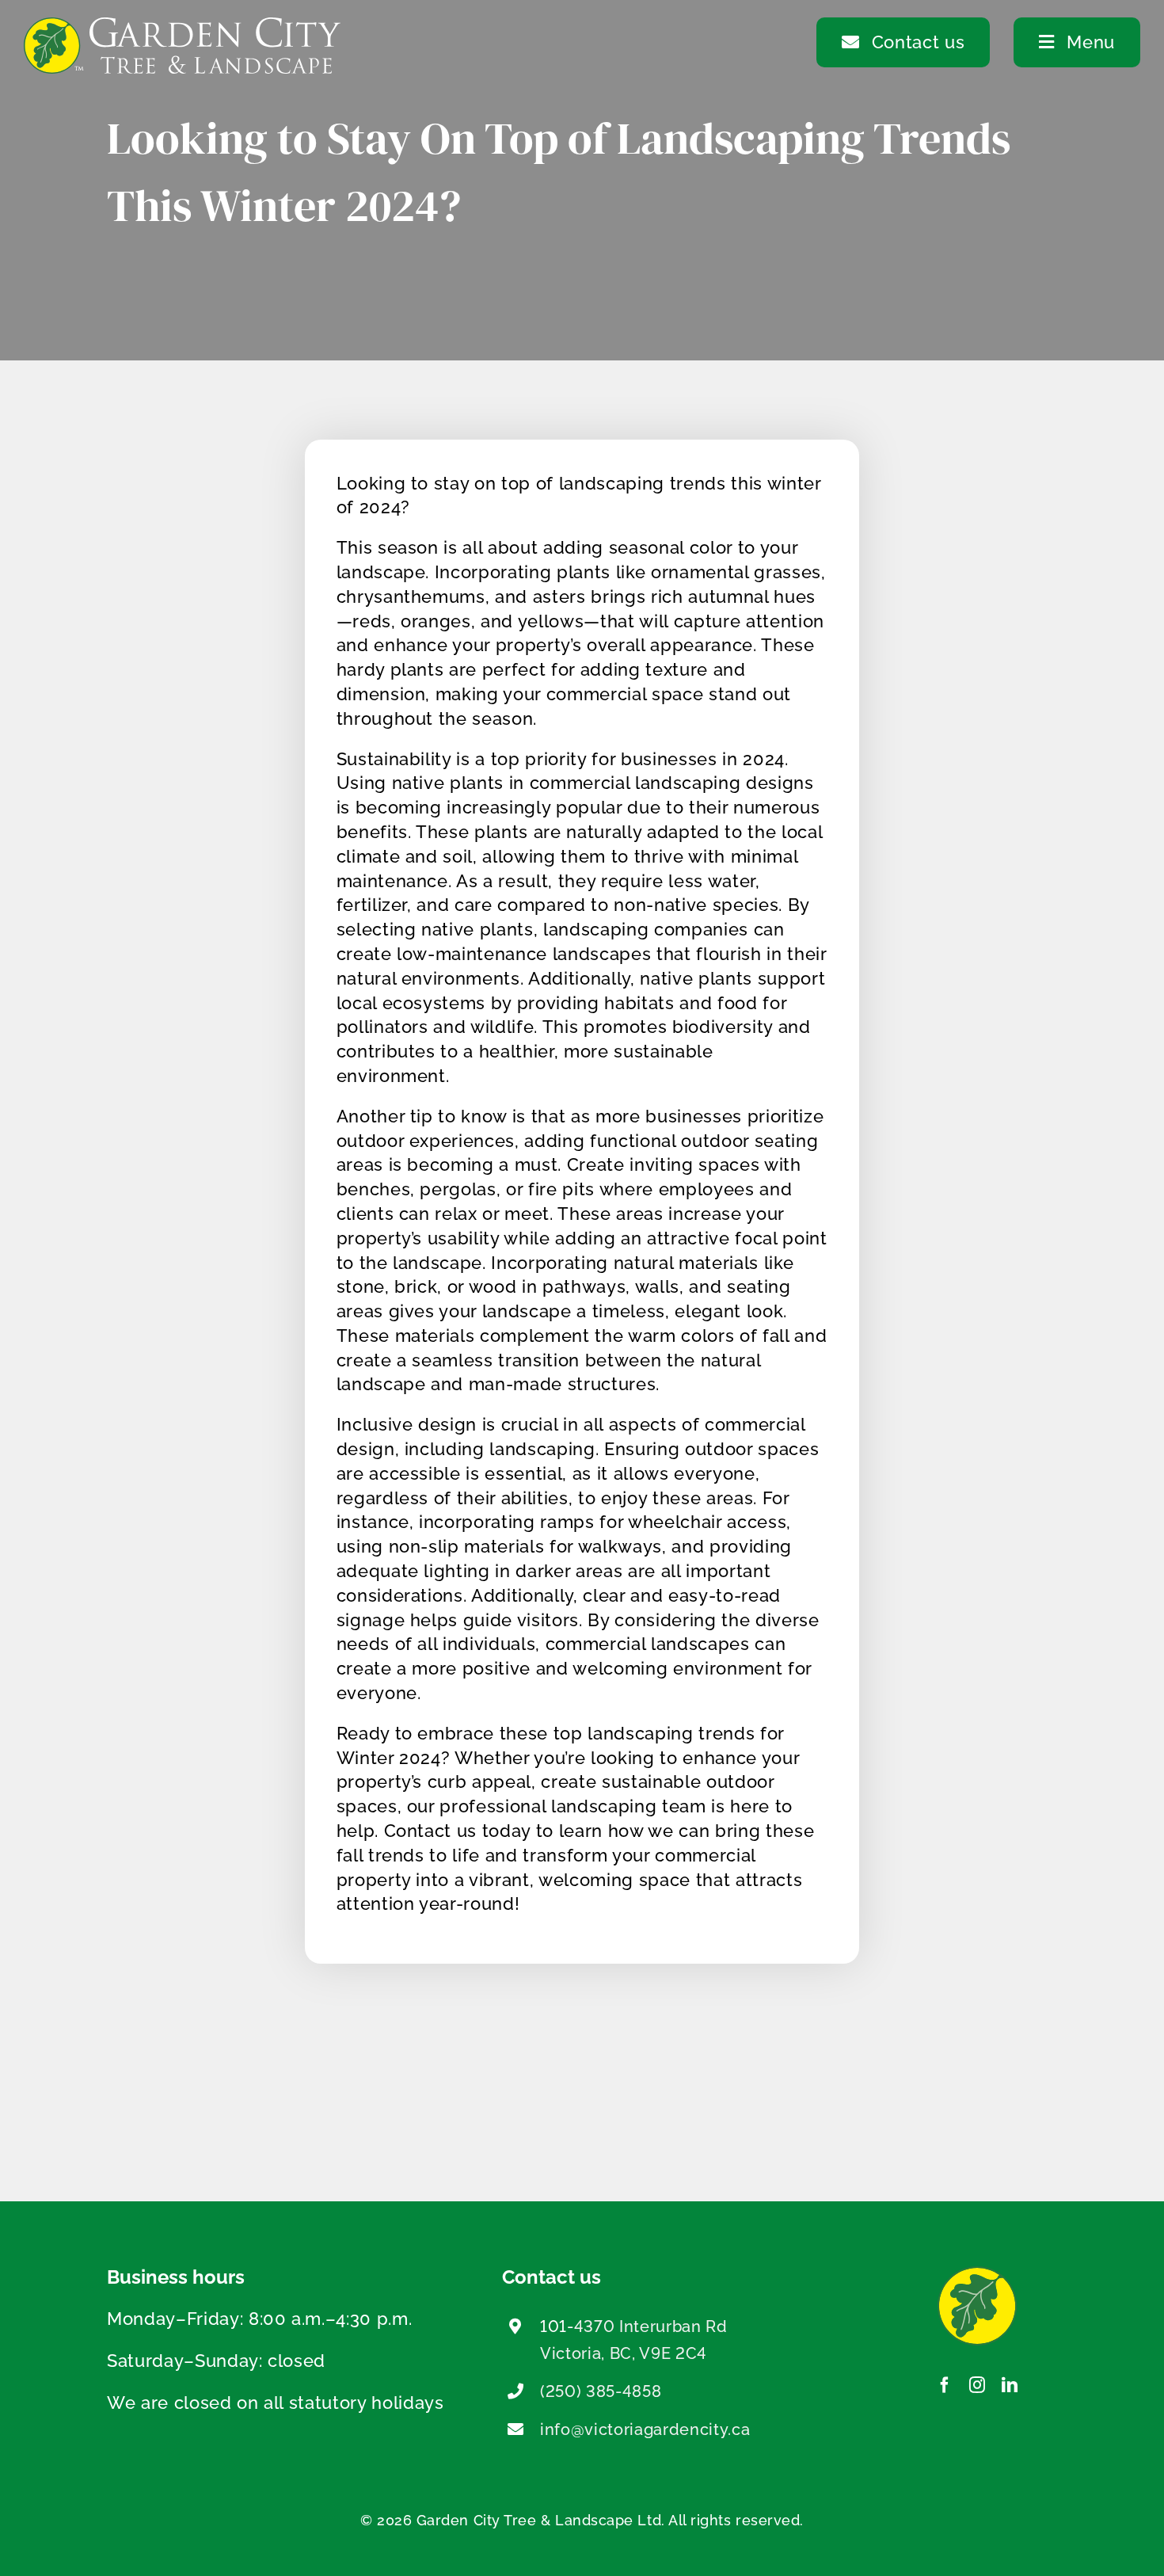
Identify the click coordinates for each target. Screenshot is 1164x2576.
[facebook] (945, 2385)
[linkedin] (1010, 2385)
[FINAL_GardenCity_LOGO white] (182, 26)
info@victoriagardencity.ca (645, 2429)
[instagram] (978, 2385)
